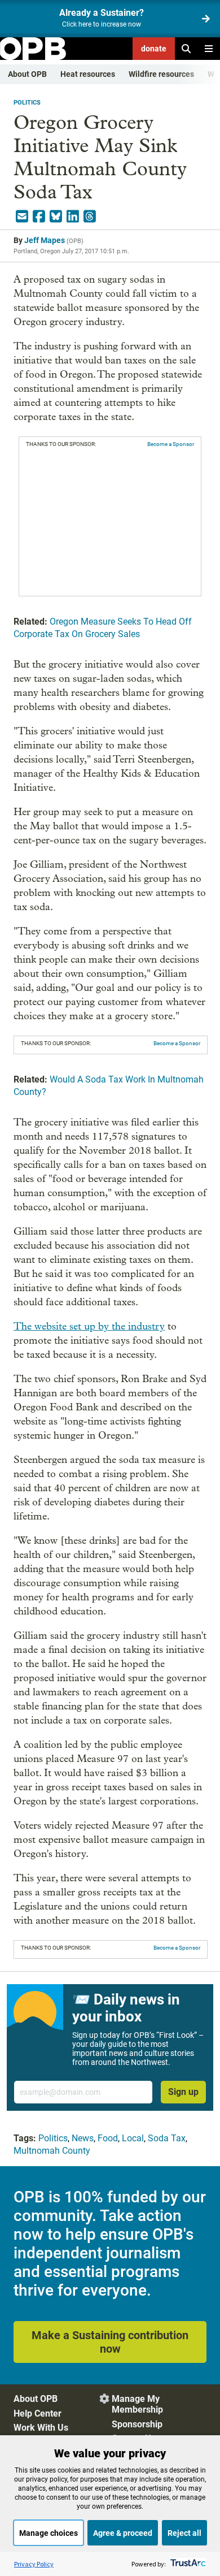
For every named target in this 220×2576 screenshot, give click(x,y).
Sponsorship (137, 2424)
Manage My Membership (137, 2404)
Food (108, 2138)
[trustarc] (187, 2564)
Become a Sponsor (171, 444)
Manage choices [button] (49, 2533)
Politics (53, 2138)
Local (133, 2138)
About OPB (27, 74)
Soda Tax (167, 2138)
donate (154, 49)
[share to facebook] (39, 217)
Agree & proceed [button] (123, 2533)
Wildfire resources (161, 74)
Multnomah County (52, 2151)
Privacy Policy (34, 2564)
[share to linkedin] (73, 217)
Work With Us (41, 2428)
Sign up (183, 2092)
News (83, 2138)
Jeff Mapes (45, 240)
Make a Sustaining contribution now (110, 2342)
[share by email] (22, 217)
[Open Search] (186, 49)
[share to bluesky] (56, 217)
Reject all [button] (184, 2533)
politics (27, 103)
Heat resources (88, 74)
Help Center (38, 2413)
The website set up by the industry (89, 1326)
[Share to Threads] (90, 217)
